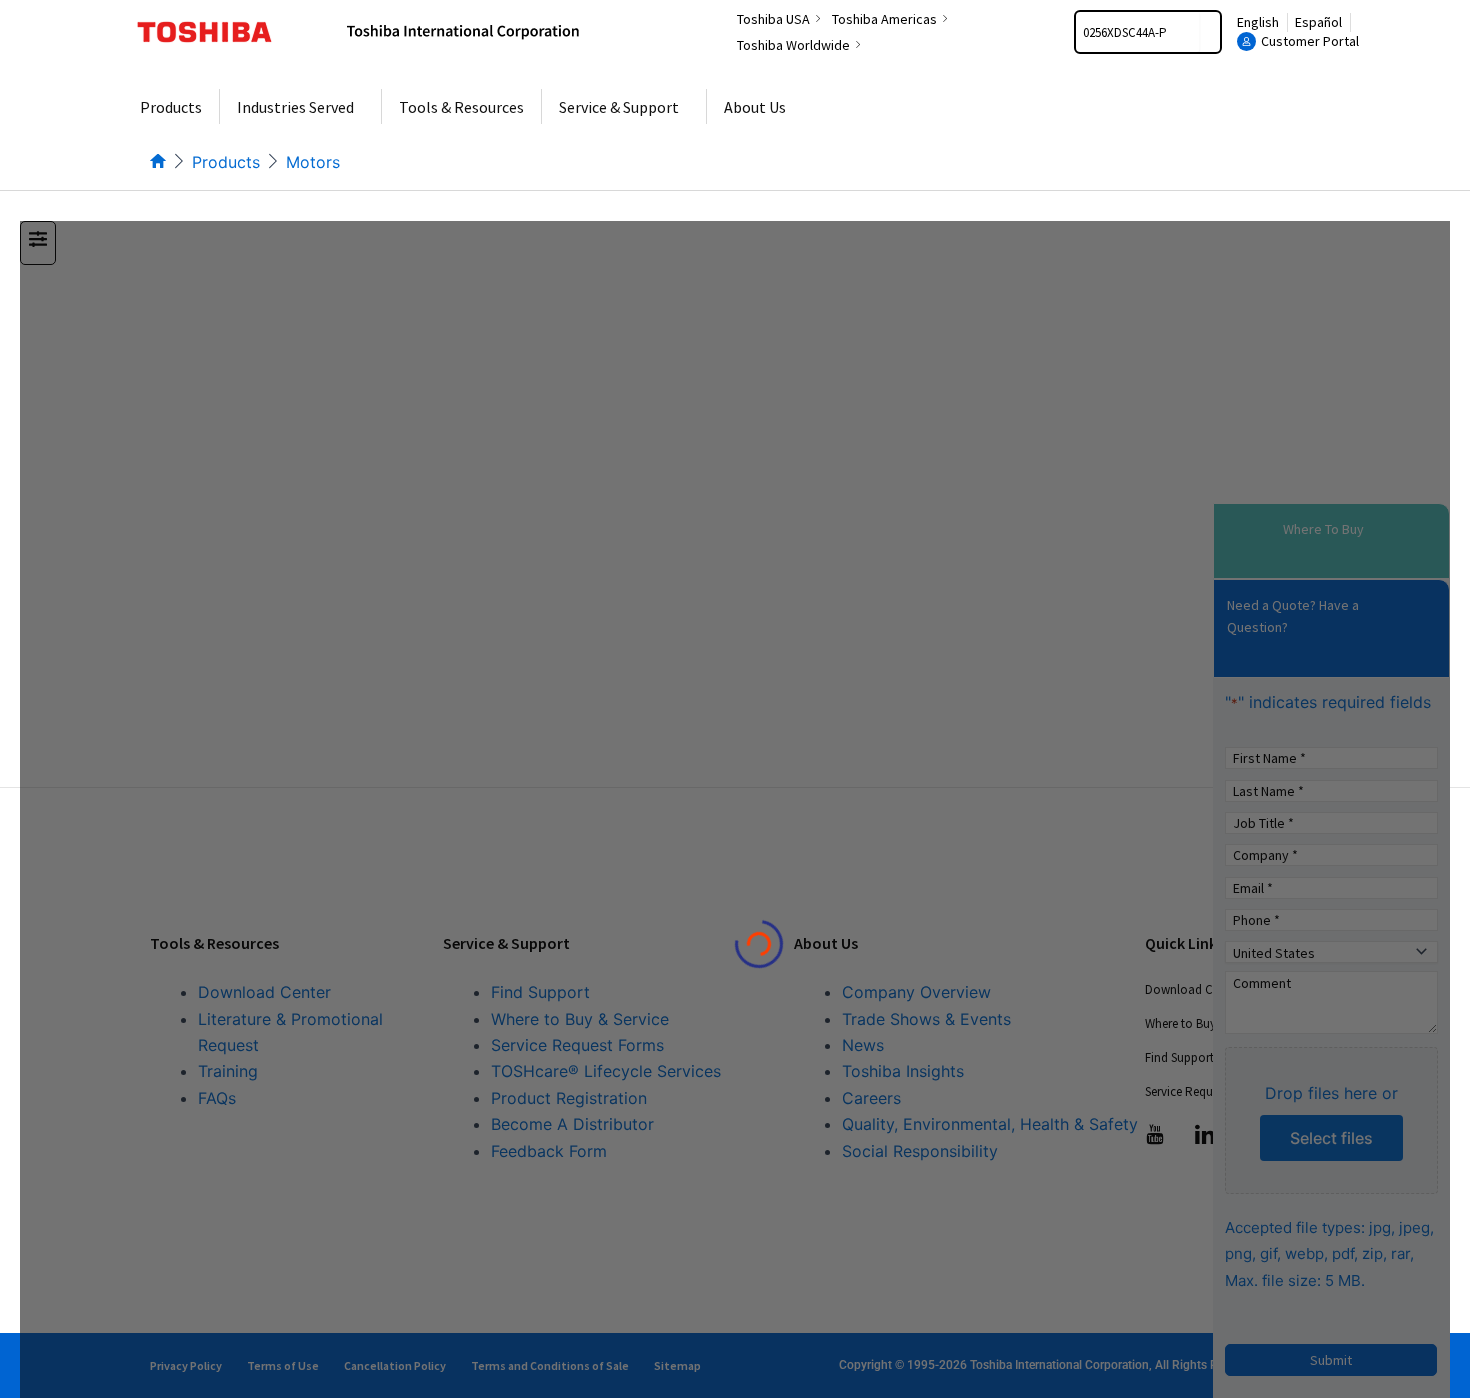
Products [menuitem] (171, 107)
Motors (313, 162)
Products (226, 162)
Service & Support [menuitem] (619, 107)
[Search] (1210, 32)
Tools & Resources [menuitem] (461, 107)
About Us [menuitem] (755, 107)
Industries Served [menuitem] (295, 107)
